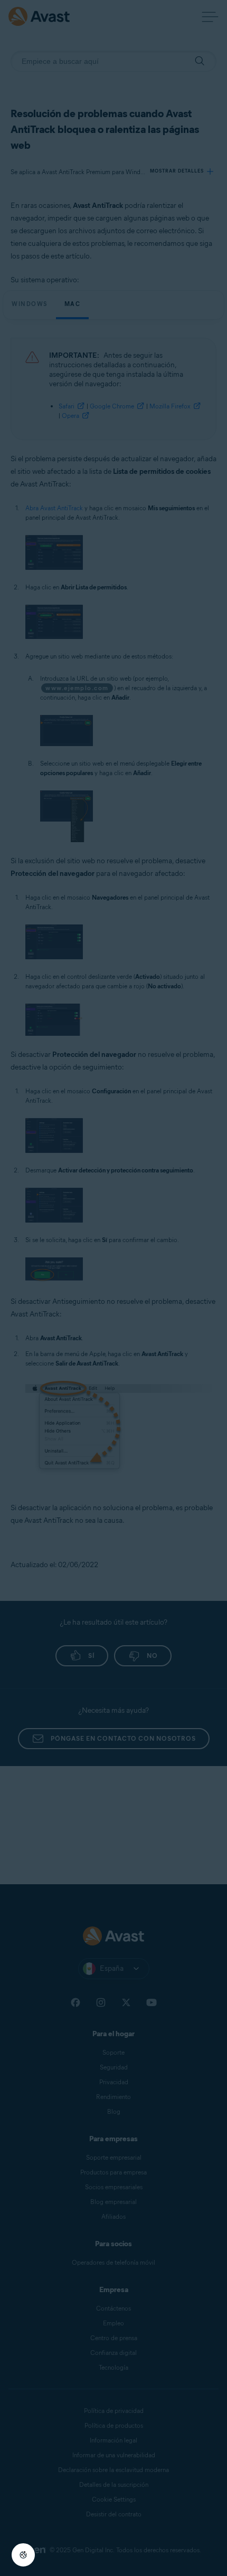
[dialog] (113, 1288)
